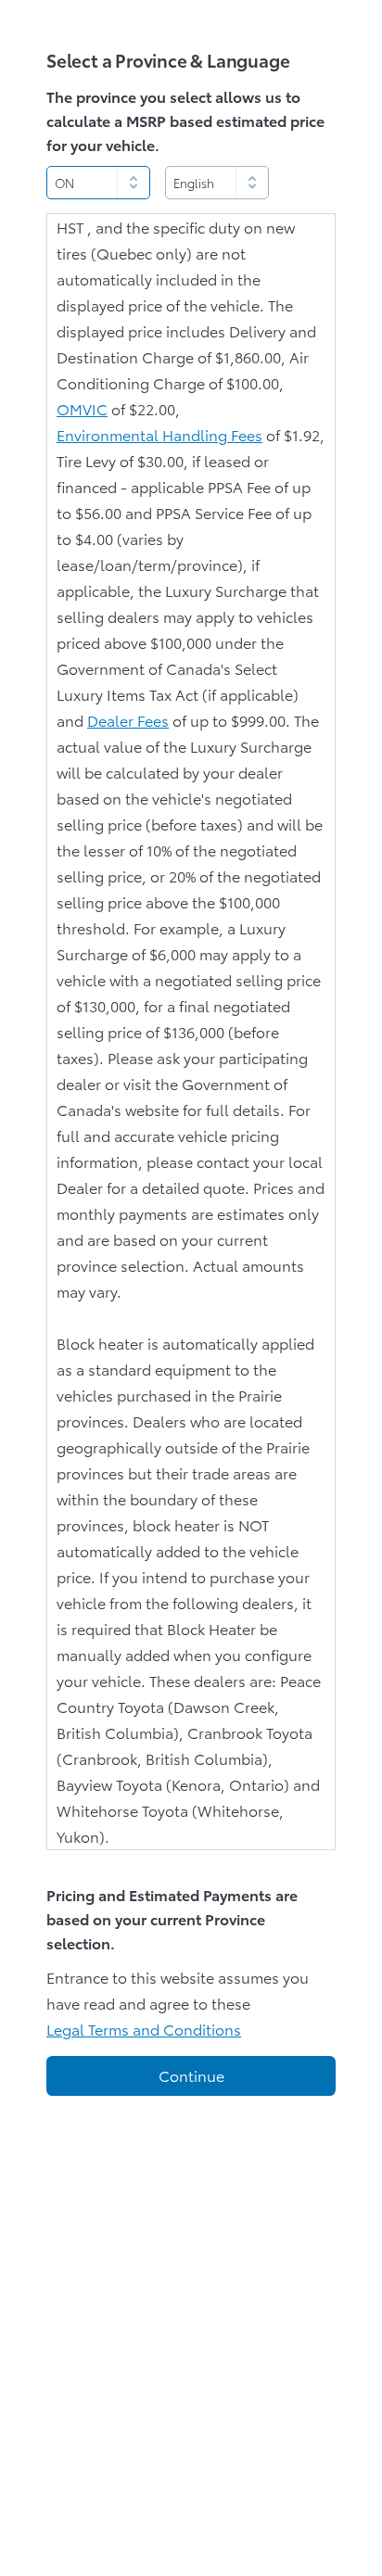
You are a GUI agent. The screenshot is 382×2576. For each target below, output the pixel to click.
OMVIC (82, 408)
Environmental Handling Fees (159, 434)
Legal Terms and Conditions (144, 2029)
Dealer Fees (128, 720)
